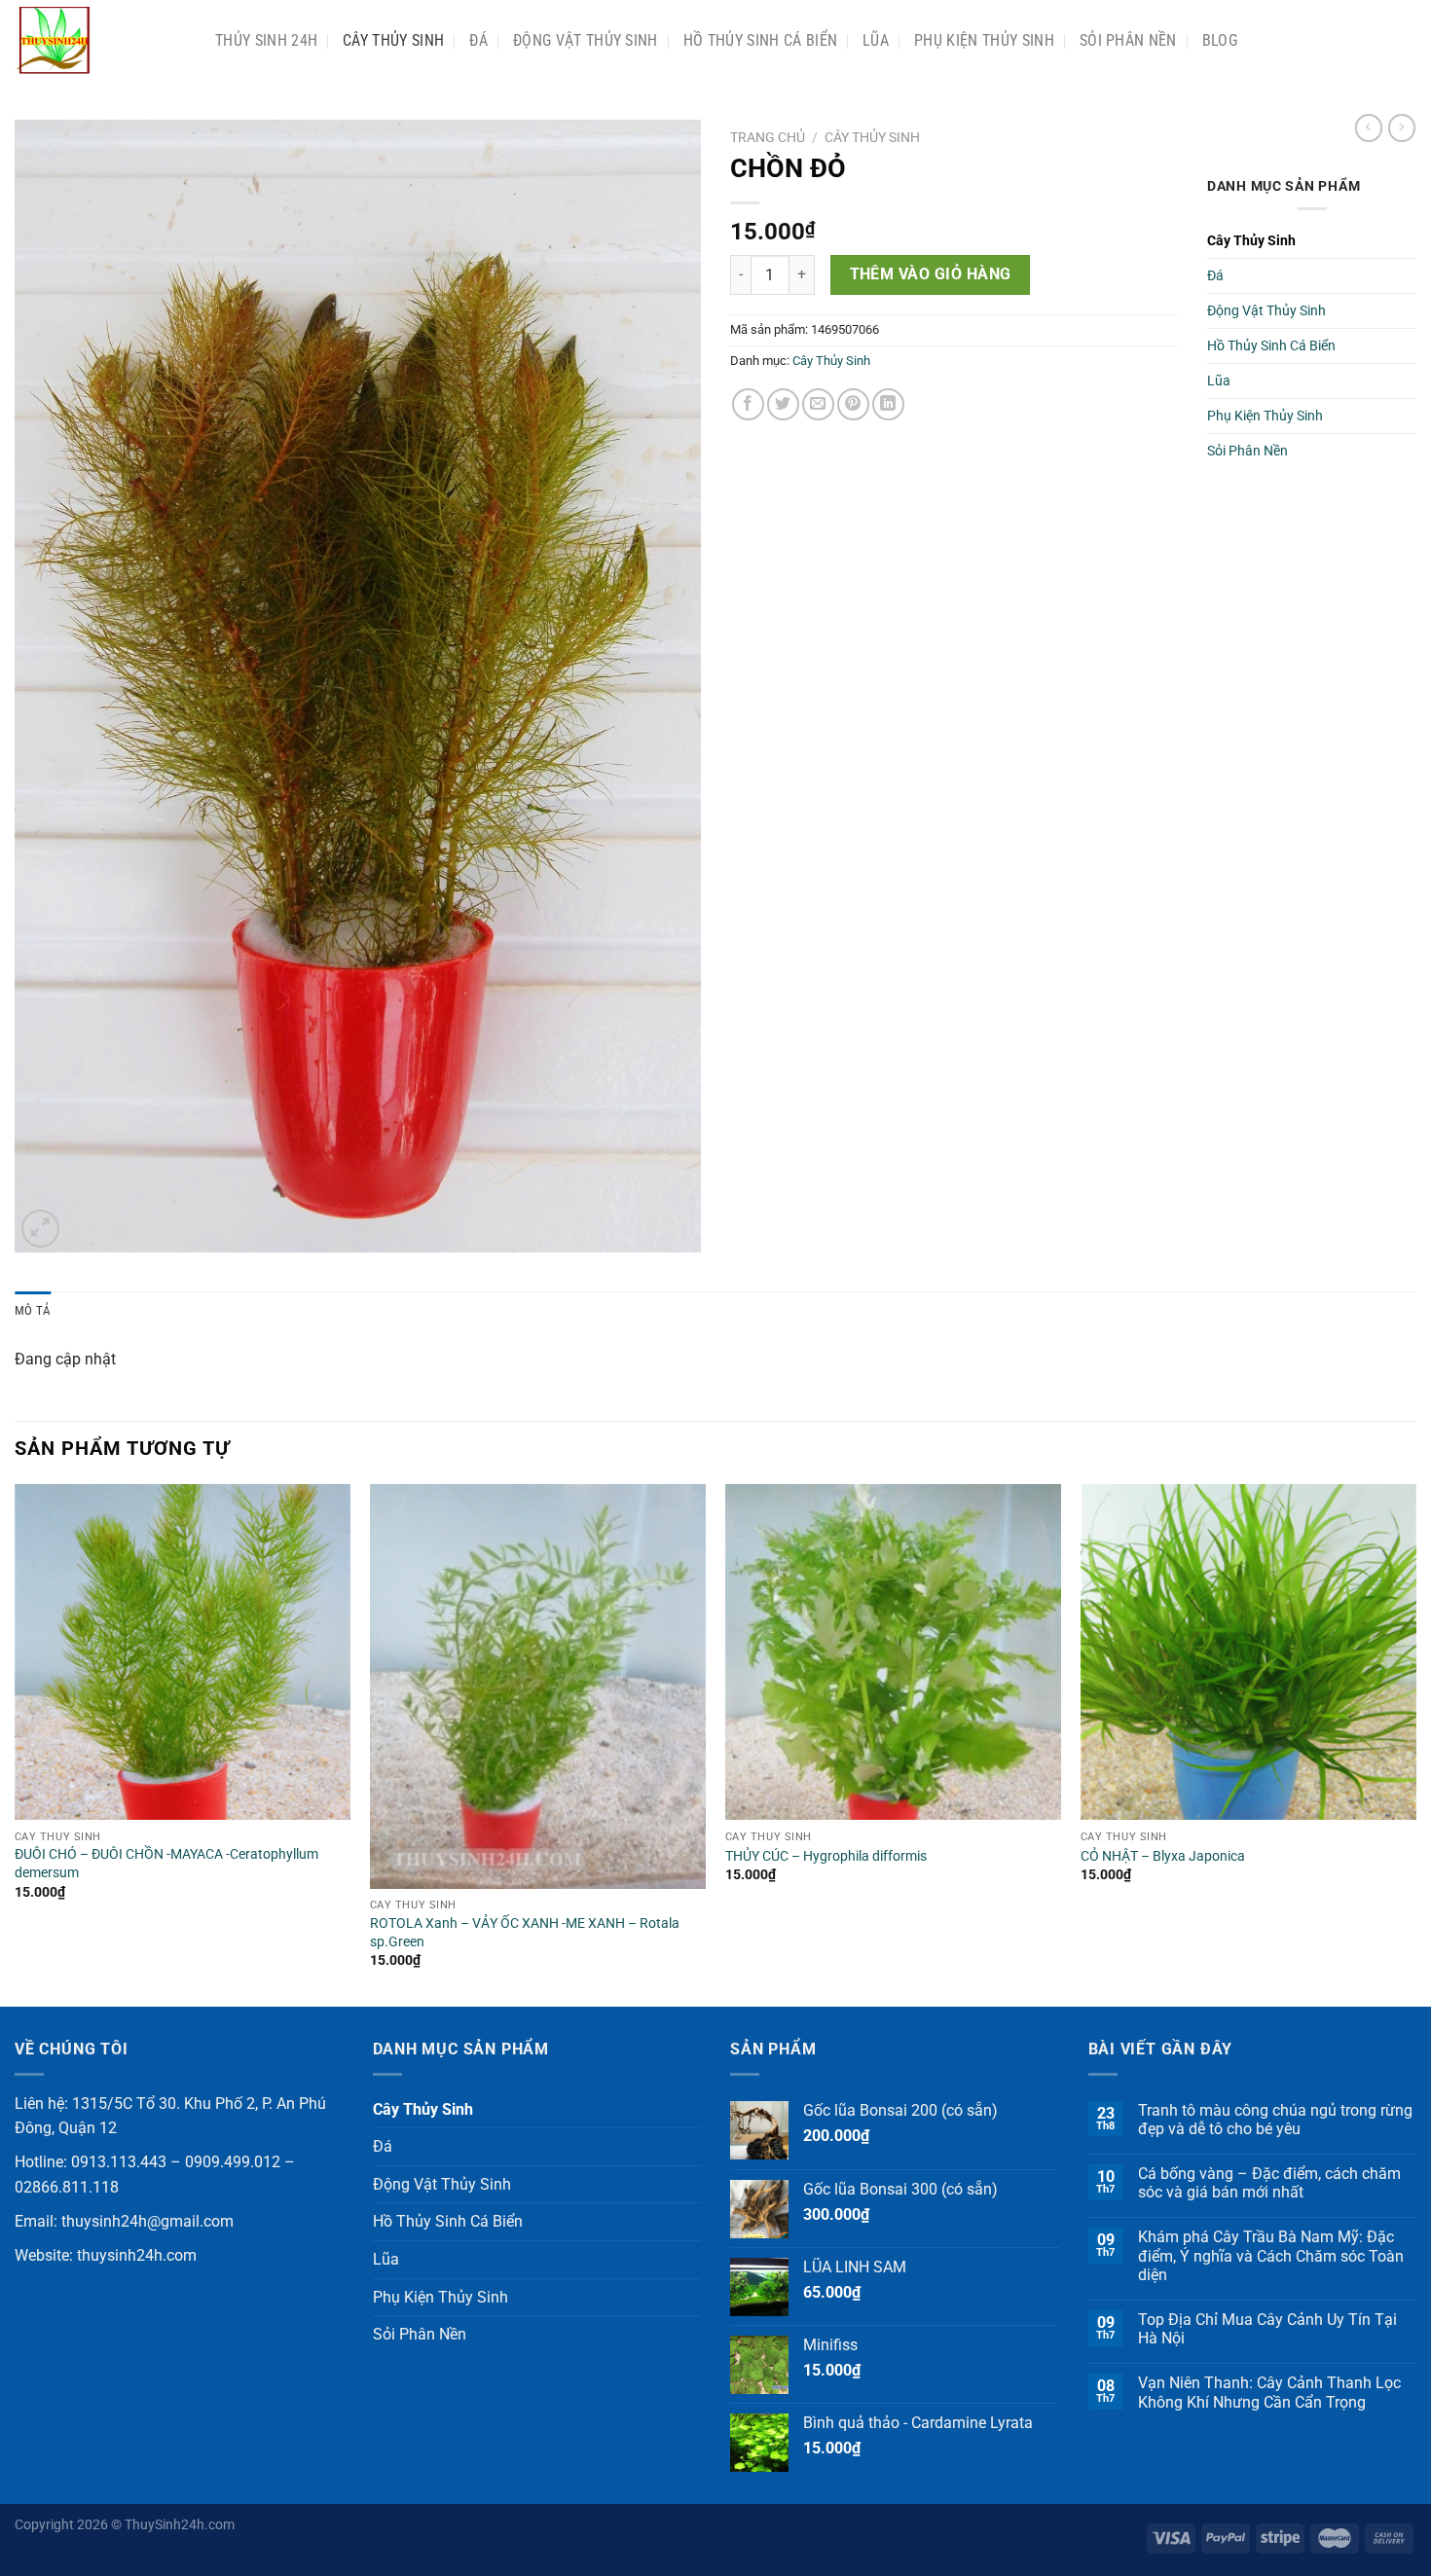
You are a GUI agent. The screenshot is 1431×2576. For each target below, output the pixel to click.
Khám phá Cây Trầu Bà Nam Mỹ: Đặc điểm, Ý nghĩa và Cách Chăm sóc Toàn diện (1271, 2255)
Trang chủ (768, 137)
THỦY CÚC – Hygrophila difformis (826, 1856)
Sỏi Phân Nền (1128, 40)
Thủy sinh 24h (266, 40)
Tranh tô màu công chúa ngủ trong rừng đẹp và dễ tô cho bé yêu (1275, 2120)
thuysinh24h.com (137, 2255)
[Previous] (16, 1744)
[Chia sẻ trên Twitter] (783, 404)
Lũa (876, 40)
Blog (1220, 40)
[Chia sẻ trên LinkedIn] (888, 404)
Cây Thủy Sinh (393, 40)
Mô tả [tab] (33, 1310)
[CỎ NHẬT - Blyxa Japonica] (1248, 1652)
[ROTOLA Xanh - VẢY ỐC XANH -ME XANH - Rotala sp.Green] (538, 1687)
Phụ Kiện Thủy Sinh (984, 40)
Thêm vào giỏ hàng (931, 274)
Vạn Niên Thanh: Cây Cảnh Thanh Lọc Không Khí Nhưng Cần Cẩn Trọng (1269, 2392)
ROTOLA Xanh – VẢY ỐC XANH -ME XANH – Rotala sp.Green (525, 1933)
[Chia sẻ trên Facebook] (748, 404)
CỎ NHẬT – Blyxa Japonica (1163, 1856)
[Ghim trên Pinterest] (853, 404)
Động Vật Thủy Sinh (586, 40)
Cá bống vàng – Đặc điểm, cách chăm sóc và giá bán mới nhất (1269, 2183)
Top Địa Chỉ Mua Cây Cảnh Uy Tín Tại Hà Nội (1267, 2329)
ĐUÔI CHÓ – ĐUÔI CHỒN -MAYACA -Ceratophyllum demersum (166, 1864)
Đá (478, 40)
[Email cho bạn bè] (818, 404)
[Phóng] (40, 1229)
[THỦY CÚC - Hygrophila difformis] (893, 1652)
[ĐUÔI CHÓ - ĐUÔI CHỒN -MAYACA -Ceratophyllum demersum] (183, 1652)
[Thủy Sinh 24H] (100, 40)
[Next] (1415, 1744)
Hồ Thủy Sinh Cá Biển (760, 40)
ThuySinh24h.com (180, 2525)
